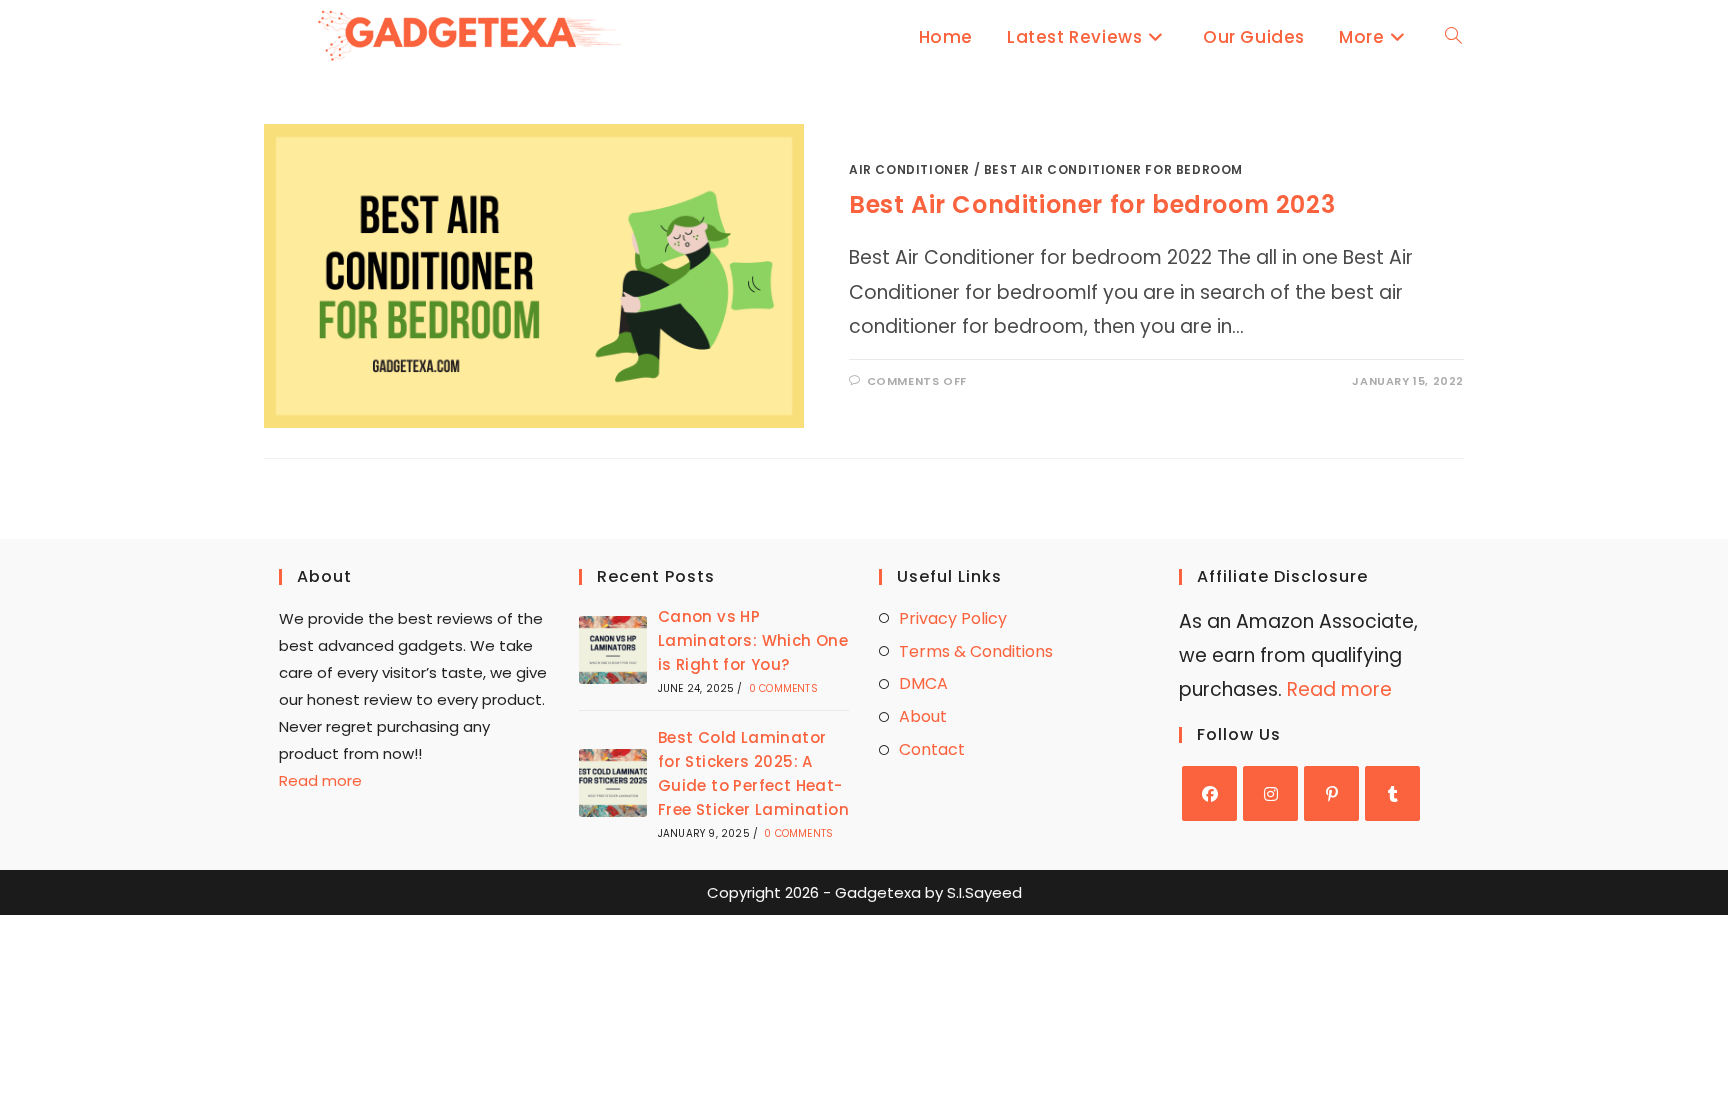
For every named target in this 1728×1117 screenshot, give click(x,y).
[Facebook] (1209, 793)
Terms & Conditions (976, 651)
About (923, 716)
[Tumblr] (1392, 793)
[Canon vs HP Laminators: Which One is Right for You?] (613, 650)
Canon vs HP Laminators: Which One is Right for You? (753, 640)
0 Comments (783, 688)
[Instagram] (1270, 793)
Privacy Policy (953, 618)
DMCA (923, 683)
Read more (320, 780)
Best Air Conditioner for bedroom (1113, 169)
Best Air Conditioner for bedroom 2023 (1092, 204)
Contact (932, 749)
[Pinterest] (1331, 793)
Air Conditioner (909, 169)
